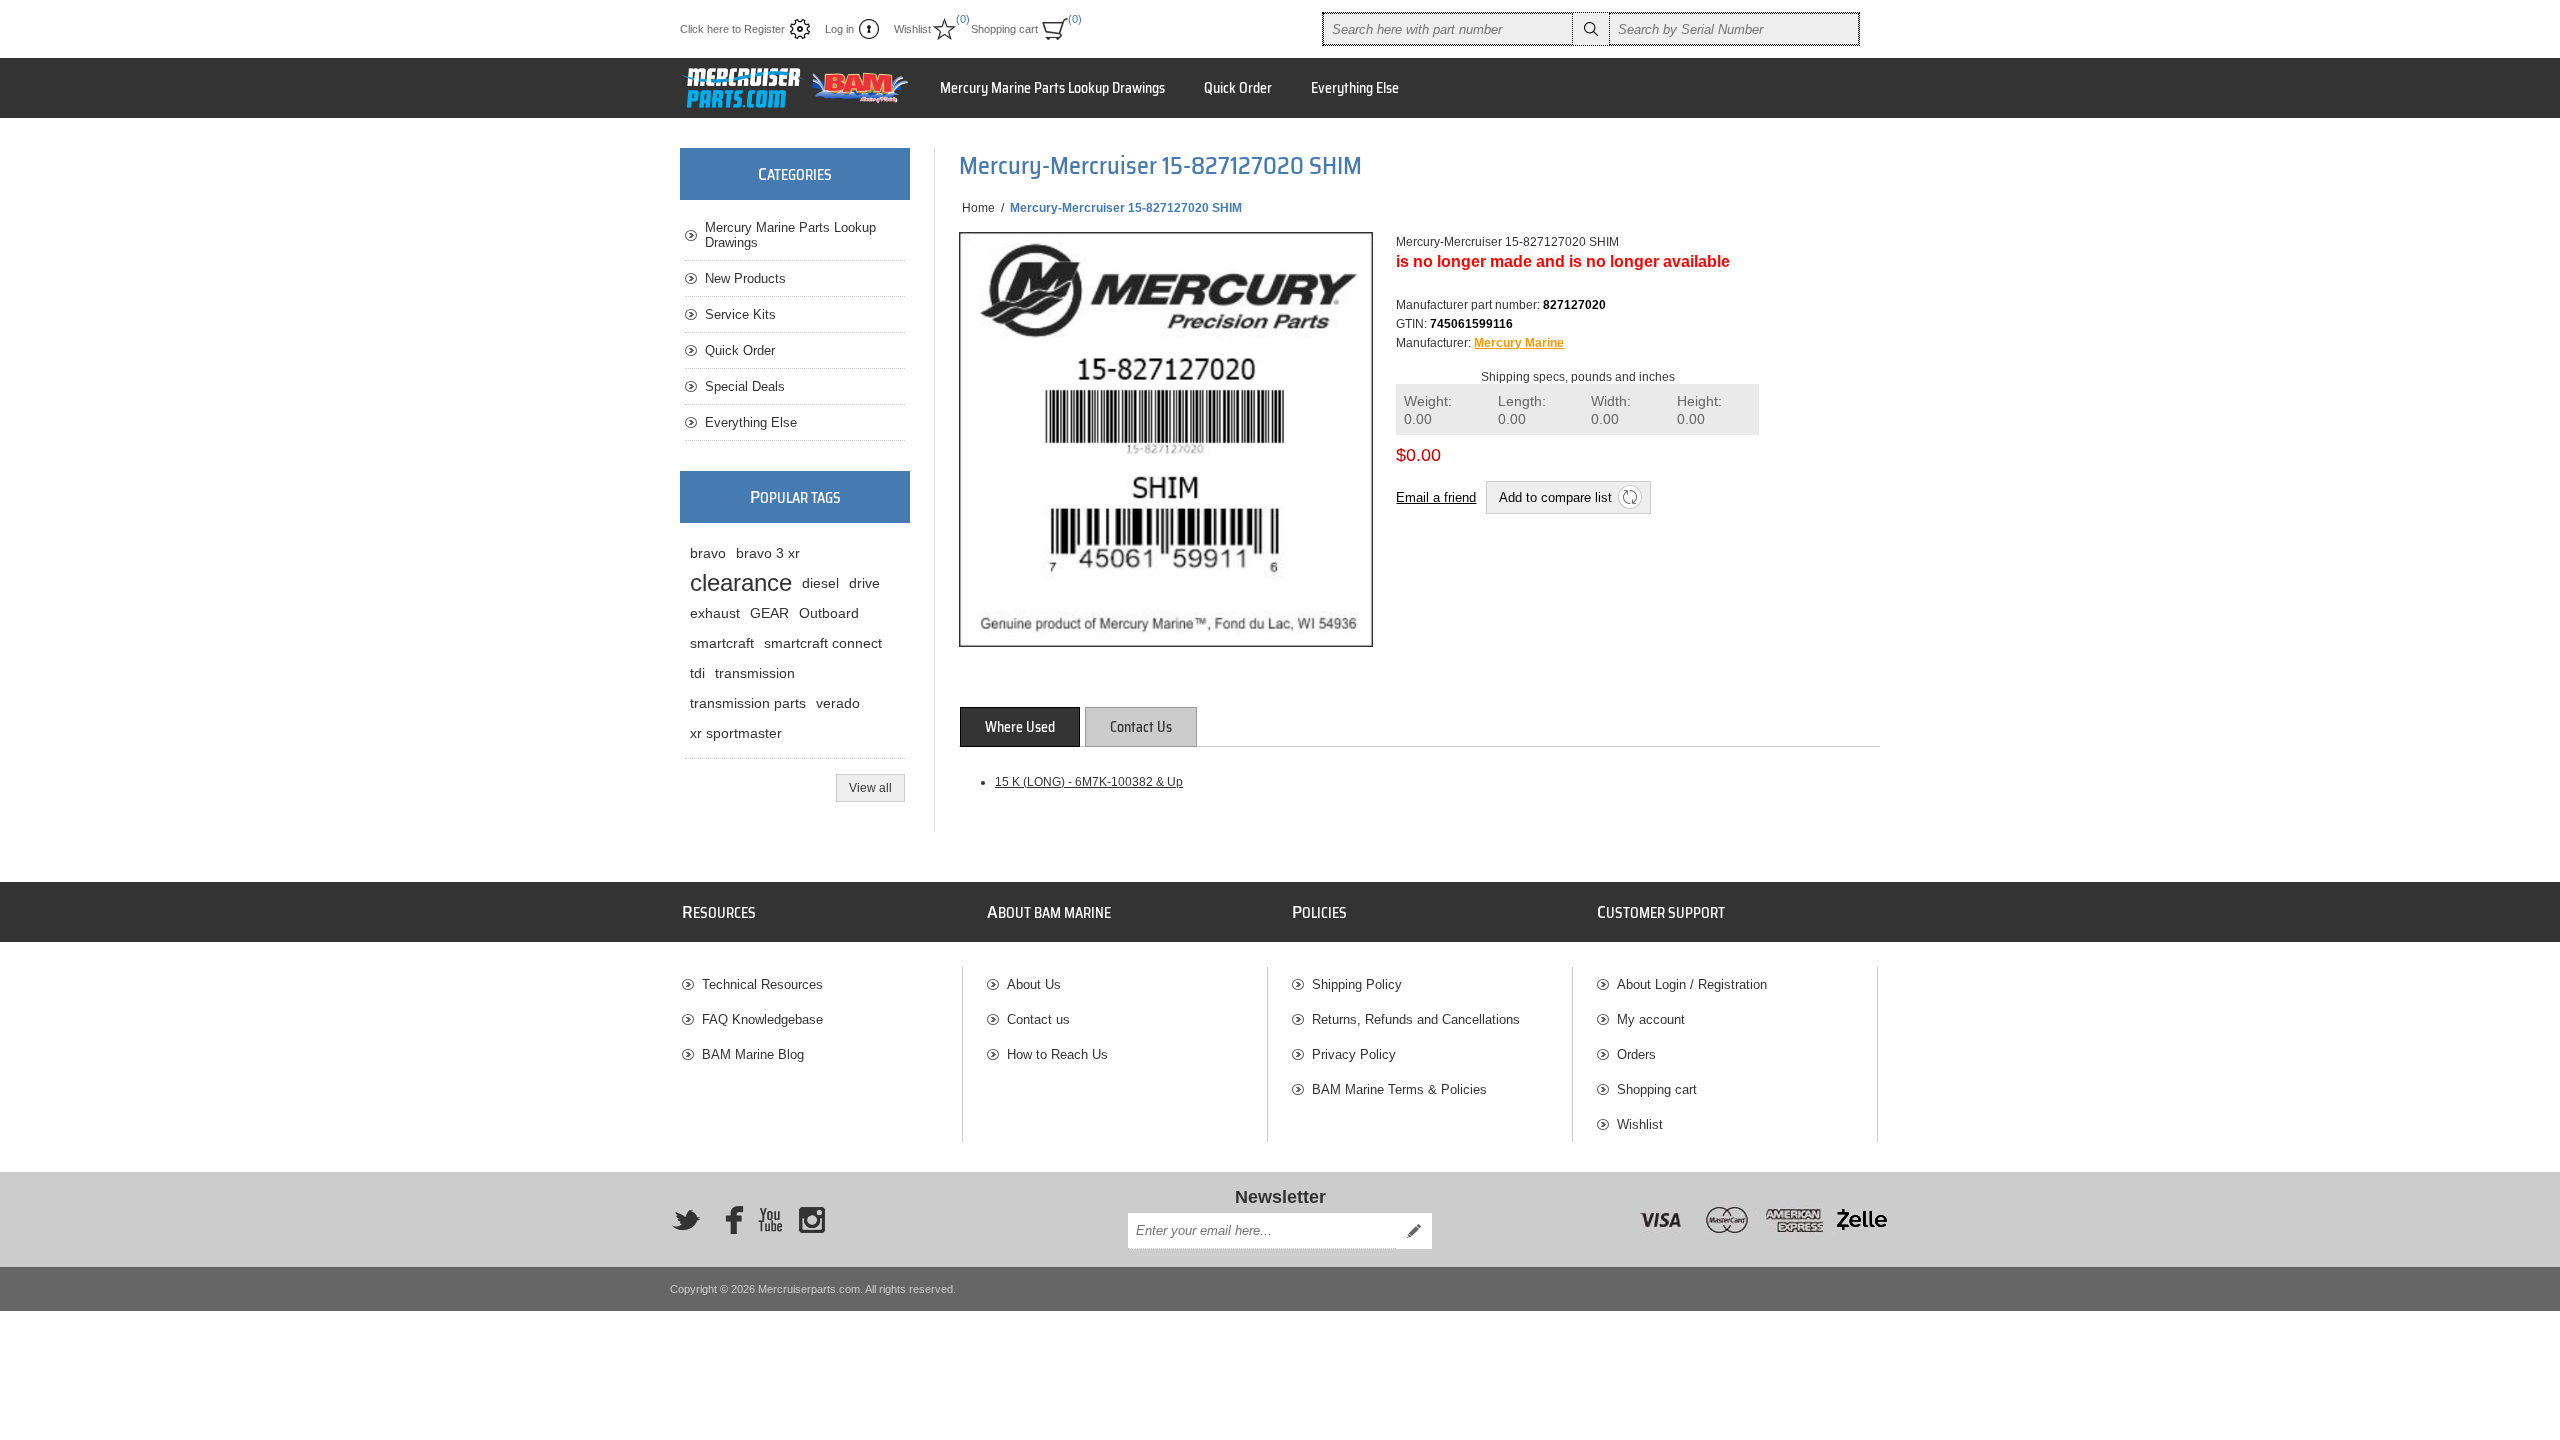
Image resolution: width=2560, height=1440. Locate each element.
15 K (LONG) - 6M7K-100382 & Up (1089, 782)
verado (838, 703)
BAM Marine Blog (753, 1054)
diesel (820, 583)
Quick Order (740, 350)
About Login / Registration (1692, 984)
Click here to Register (732, 29)
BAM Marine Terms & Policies (1399, 1089)
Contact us (1038, 1019)
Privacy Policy (1354, 1054)
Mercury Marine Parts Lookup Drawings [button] (1052, 88)
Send (1414, 1231)
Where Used (1020, 727)
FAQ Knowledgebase (762, 1019)
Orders (1636, 1054)
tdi (697, 673)
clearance (741, 582)
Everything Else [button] (1355, 88)
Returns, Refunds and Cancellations (1416, 1019)
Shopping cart (1657, 1089)
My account (1651, 1019)
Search (1591, 29)
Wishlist (1640, 1124)
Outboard (829, 613)
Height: (1699, 410)
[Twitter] (686, 1220)
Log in (839, 29)
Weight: (1428, 410)
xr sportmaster (736, 733)
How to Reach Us (1057, 1054)
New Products (745, 278)
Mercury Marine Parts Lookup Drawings (790, 235)
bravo (708, 553)
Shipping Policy (1357, 984)
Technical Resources (762, 984)
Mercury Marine (1519, 343)
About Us (1034, 984)
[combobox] (1448, 29)
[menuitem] (822, 984)
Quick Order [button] (1238, 88)
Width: (1611, 410)
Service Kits (740, 314)
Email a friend (1436, 497)
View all (870, 788)
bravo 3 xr (768, 553)
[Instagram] (812, 1220)
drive (864, 583)
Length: (1522, 410)
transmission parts (748, 703)
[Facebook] (728, 1220)
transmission (755, 673)
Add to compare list (1555, 497)
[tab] (1020, 727)
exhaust (715, 613)
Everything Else (751, 422)
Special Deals (745, 386)
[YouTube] (770, 1220)
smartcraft (722, 643)
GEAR (769, 613)
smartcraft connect (823, 643)
